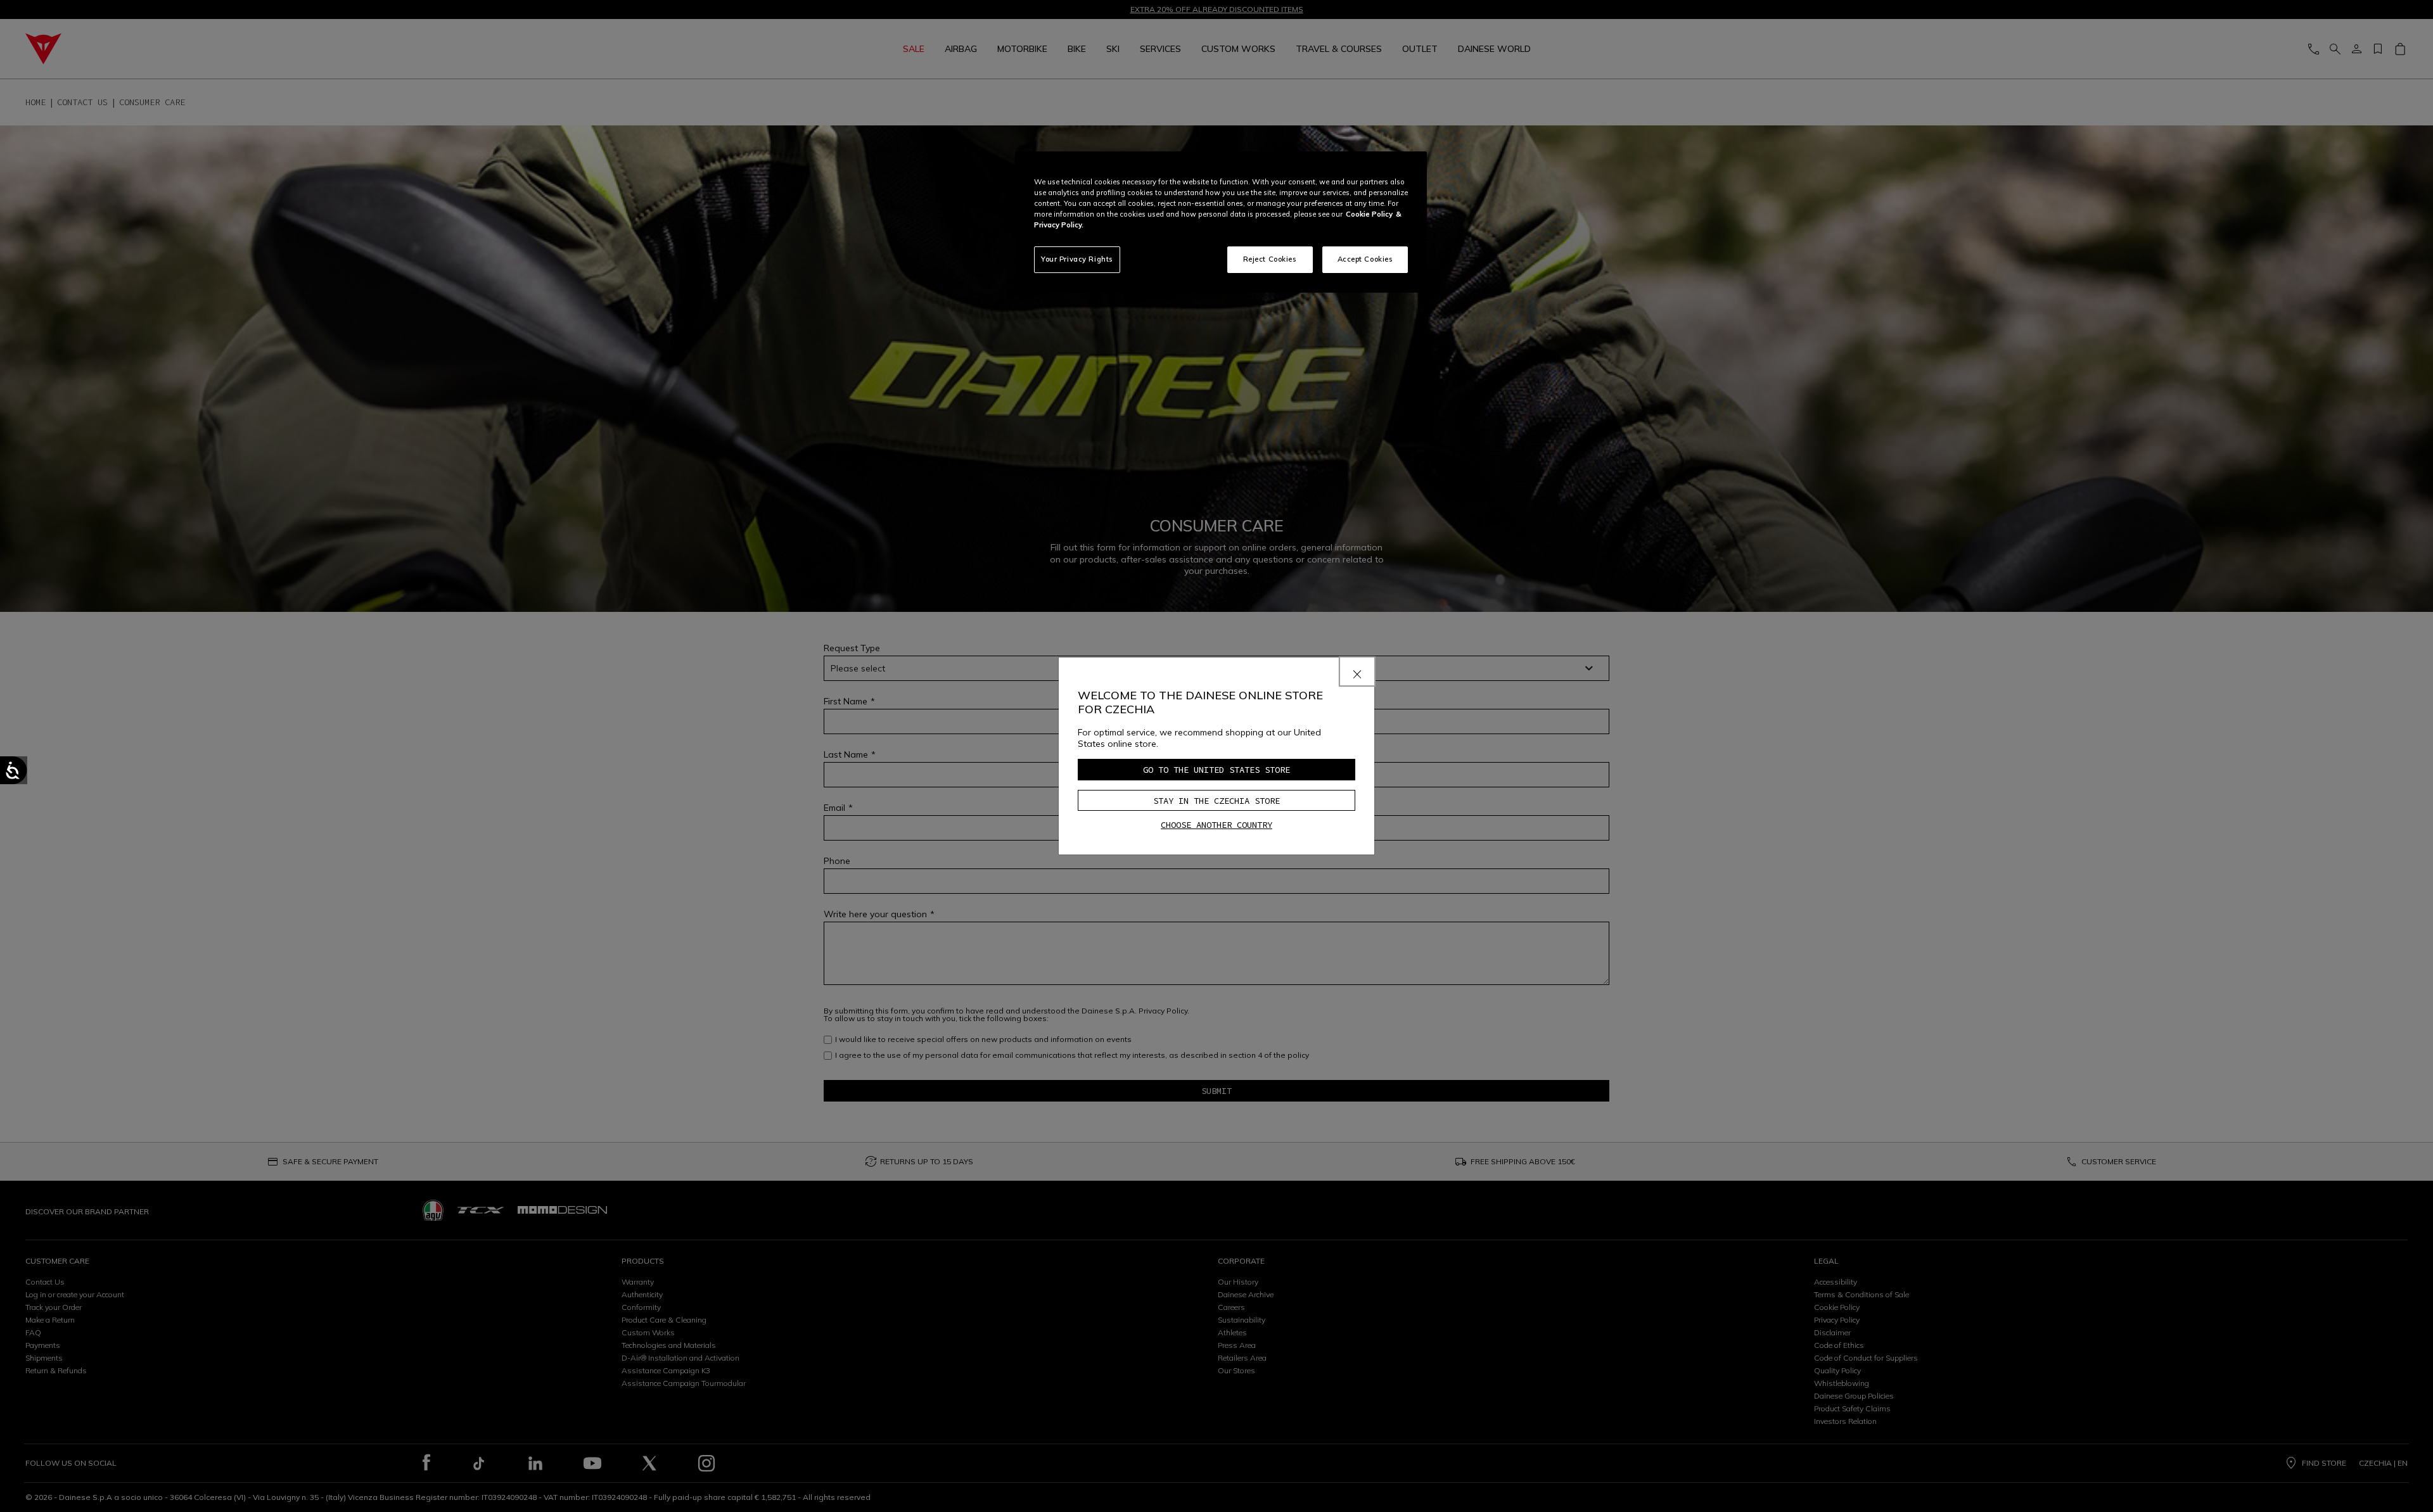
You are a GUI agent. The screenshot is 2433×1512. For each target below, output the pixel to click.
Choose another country (1216, 825)
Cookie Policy (1369, 214)
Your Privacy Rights (1077, 259)
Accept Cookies (1365, 259)
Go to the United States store (1216, 770)
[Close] (1357, 671)
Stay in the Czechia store (1216, 801)
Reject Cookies (1270, 259)
